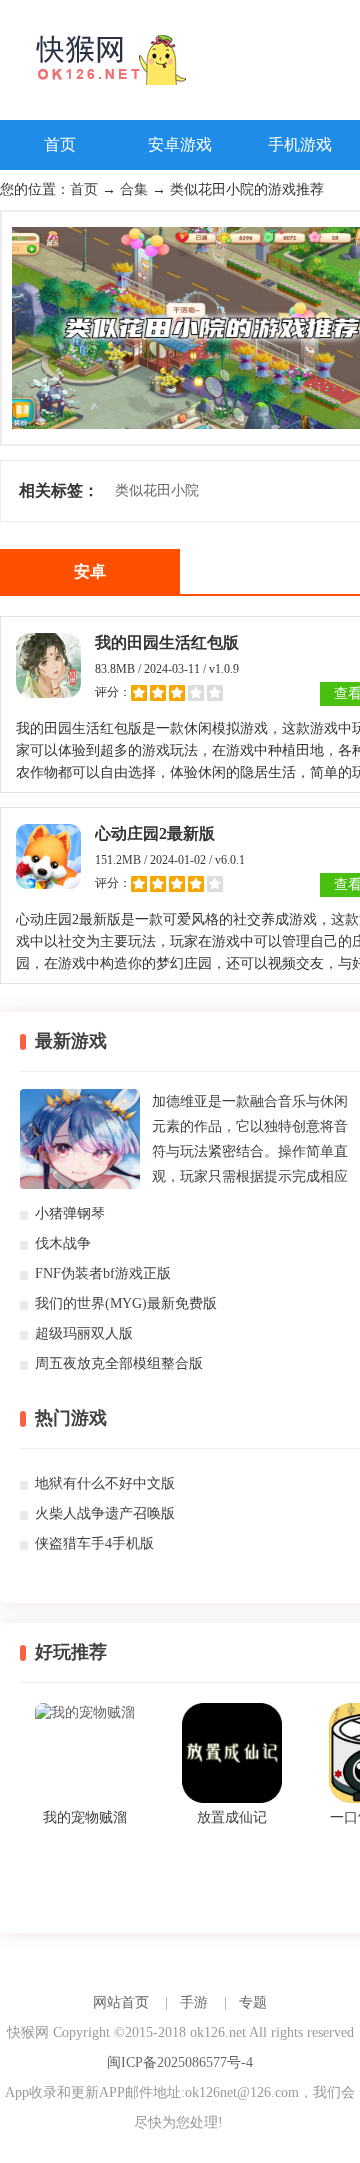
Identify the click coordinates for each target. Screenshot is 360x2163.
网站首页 (121, 2002)
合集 (134, 189)
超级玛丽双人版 (84, 1333)
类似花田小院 (157, 490)
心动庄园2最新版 (155, 833)
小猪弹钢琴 (70, 1213)
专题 (253, 2002)
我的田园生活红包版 (167, 642)
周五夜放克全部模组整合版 (119, 1363)
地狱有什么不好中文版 (105, 1483)
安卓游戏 (180, 144)
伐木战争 (63, 1243)
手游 (194, 2002)
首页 (60, 144)
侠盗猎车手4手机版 (94, 1543)
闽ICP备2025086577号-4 (180, 2062)
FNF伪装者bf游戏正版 (103, 1273)
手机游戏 (300, 144)
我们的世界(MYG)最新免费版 (126, 1303)
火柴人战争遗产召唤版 (105, 1513)
